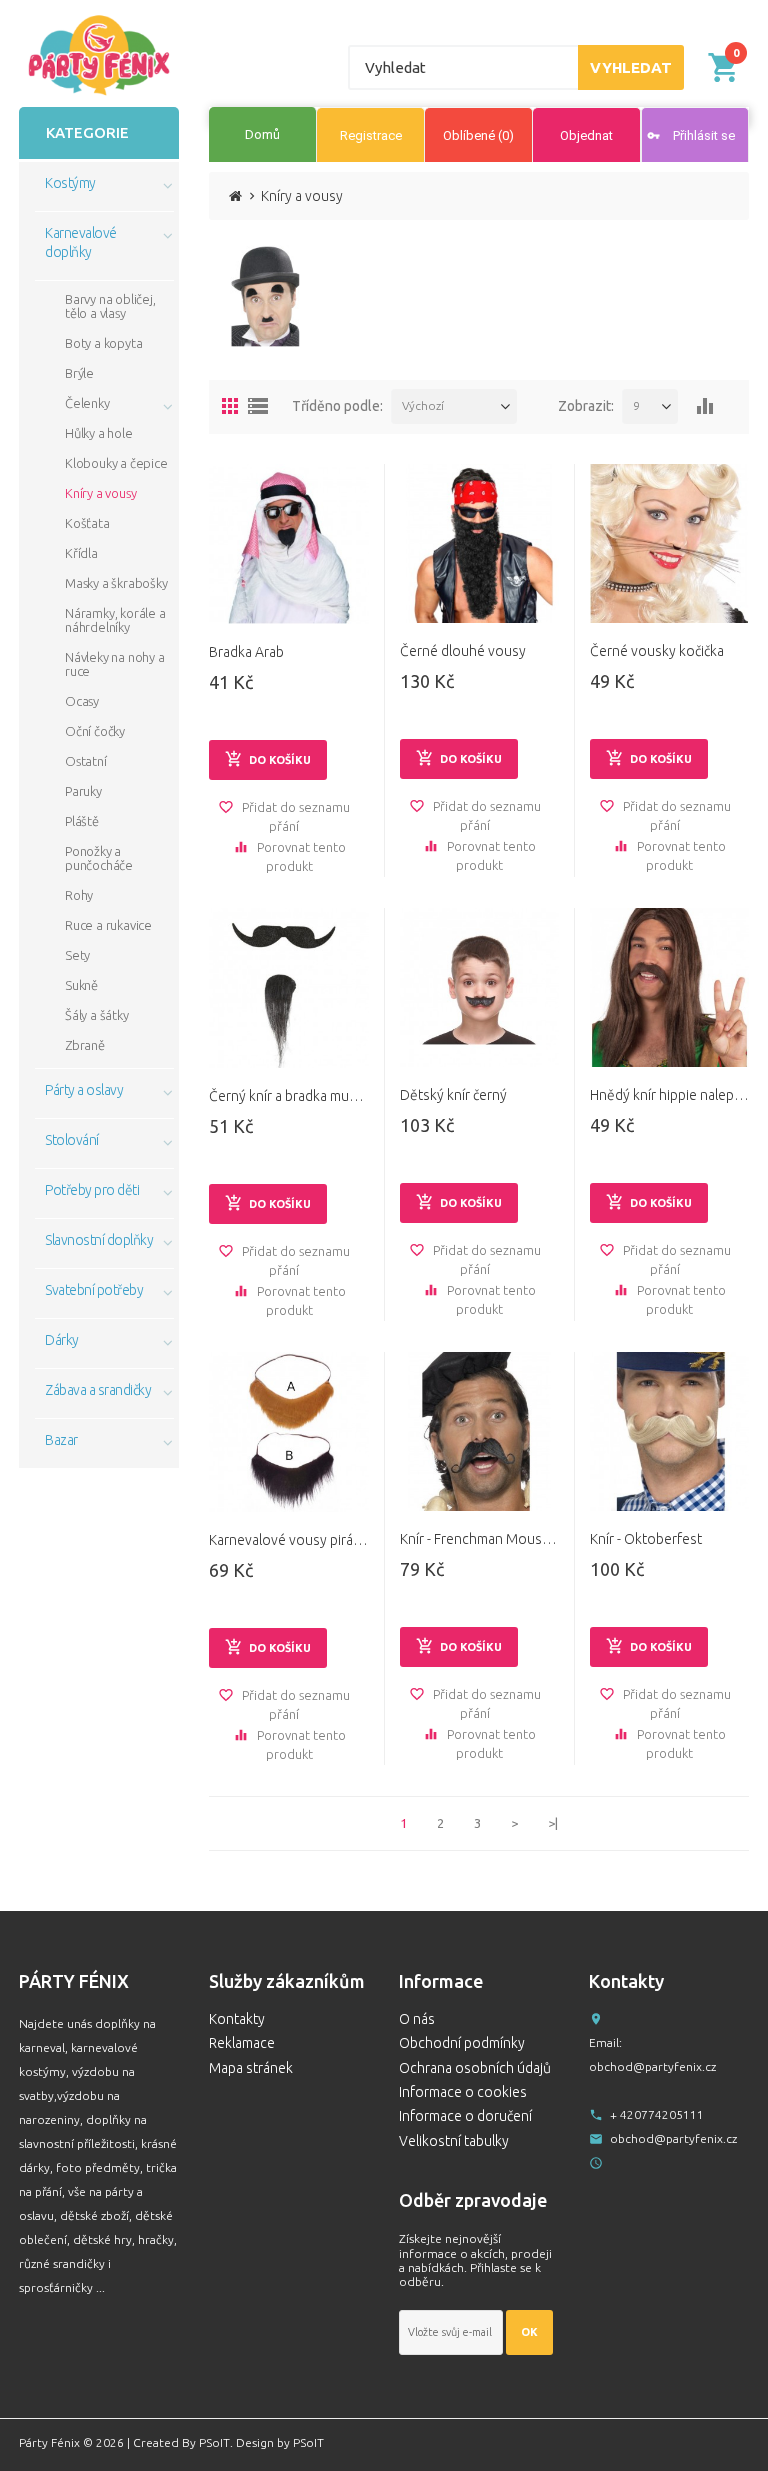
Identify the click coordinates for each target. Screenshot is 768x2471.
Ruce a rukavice (108, 925)
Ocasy (82, 701)
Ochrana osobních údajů (475, 2068)
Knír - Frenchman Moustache (488, 1539)
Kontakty (237, 2019)
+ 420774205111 (657, 2114)
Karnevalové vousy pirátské (294, 1540)
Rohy (79, 895)
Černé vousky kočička (657, 651)
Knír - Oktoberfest (646, 1539)
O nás (417, 2019)
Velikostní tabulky (454, 2141)
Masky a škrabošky (116, 583)
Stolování (72, 1140)
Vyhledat (631, 67)
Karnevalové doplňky (81, 242)
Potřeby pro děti (92, 1190)
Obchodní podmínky (462, 2043)
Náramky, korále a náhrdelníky (115, 620)
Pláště (82, 821)
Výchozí (423, 405)
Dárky (62, 1340)
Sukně (81, 985)
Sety (77, 955)
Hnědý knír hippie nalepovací (678, 1095)
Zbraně (85, 1045)
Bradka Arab (246, 652)
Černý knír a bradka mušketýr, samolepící (333, 1096)
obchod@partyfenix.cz (673, 2138)
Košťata (87, 523)
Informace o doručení (465, 2116)
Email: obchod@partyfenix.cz (652, 2054)
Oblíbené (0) (478, 135)
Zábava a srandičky (98, 1390)
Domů (262, 134)
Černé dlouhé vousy (463, 651)
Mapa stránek (251, 2068)
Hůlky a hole (99, 433)
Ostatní (86, 761)
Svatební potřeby (94, 1290)
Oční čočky (95, 731)
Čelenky (87, 403)
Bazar (61, 1440)
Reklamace (242, 2043)
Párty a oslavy (84, 1090)
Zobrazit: (586, 406)
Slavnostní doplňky (99, 1240)
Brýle (79, 373)
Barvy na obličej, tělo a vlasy (110, 306)
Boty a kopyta (103, 343)
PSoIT (214, 2442)
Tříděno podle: (337, 406)
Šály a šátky (97, 1015)
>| (553, 1823)
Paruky (83, 791)
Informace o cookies (463, 2092)
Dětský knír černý (453, 1095)
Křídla (81, 553)
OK (529, 2332)
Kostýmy (70, 183)
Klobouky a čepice (116, 463)
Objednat (586, 135)
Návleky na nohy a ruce (115, 664)
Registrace (371, 135)
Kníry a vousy (100, 493)
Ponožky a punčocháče (99, 858)
